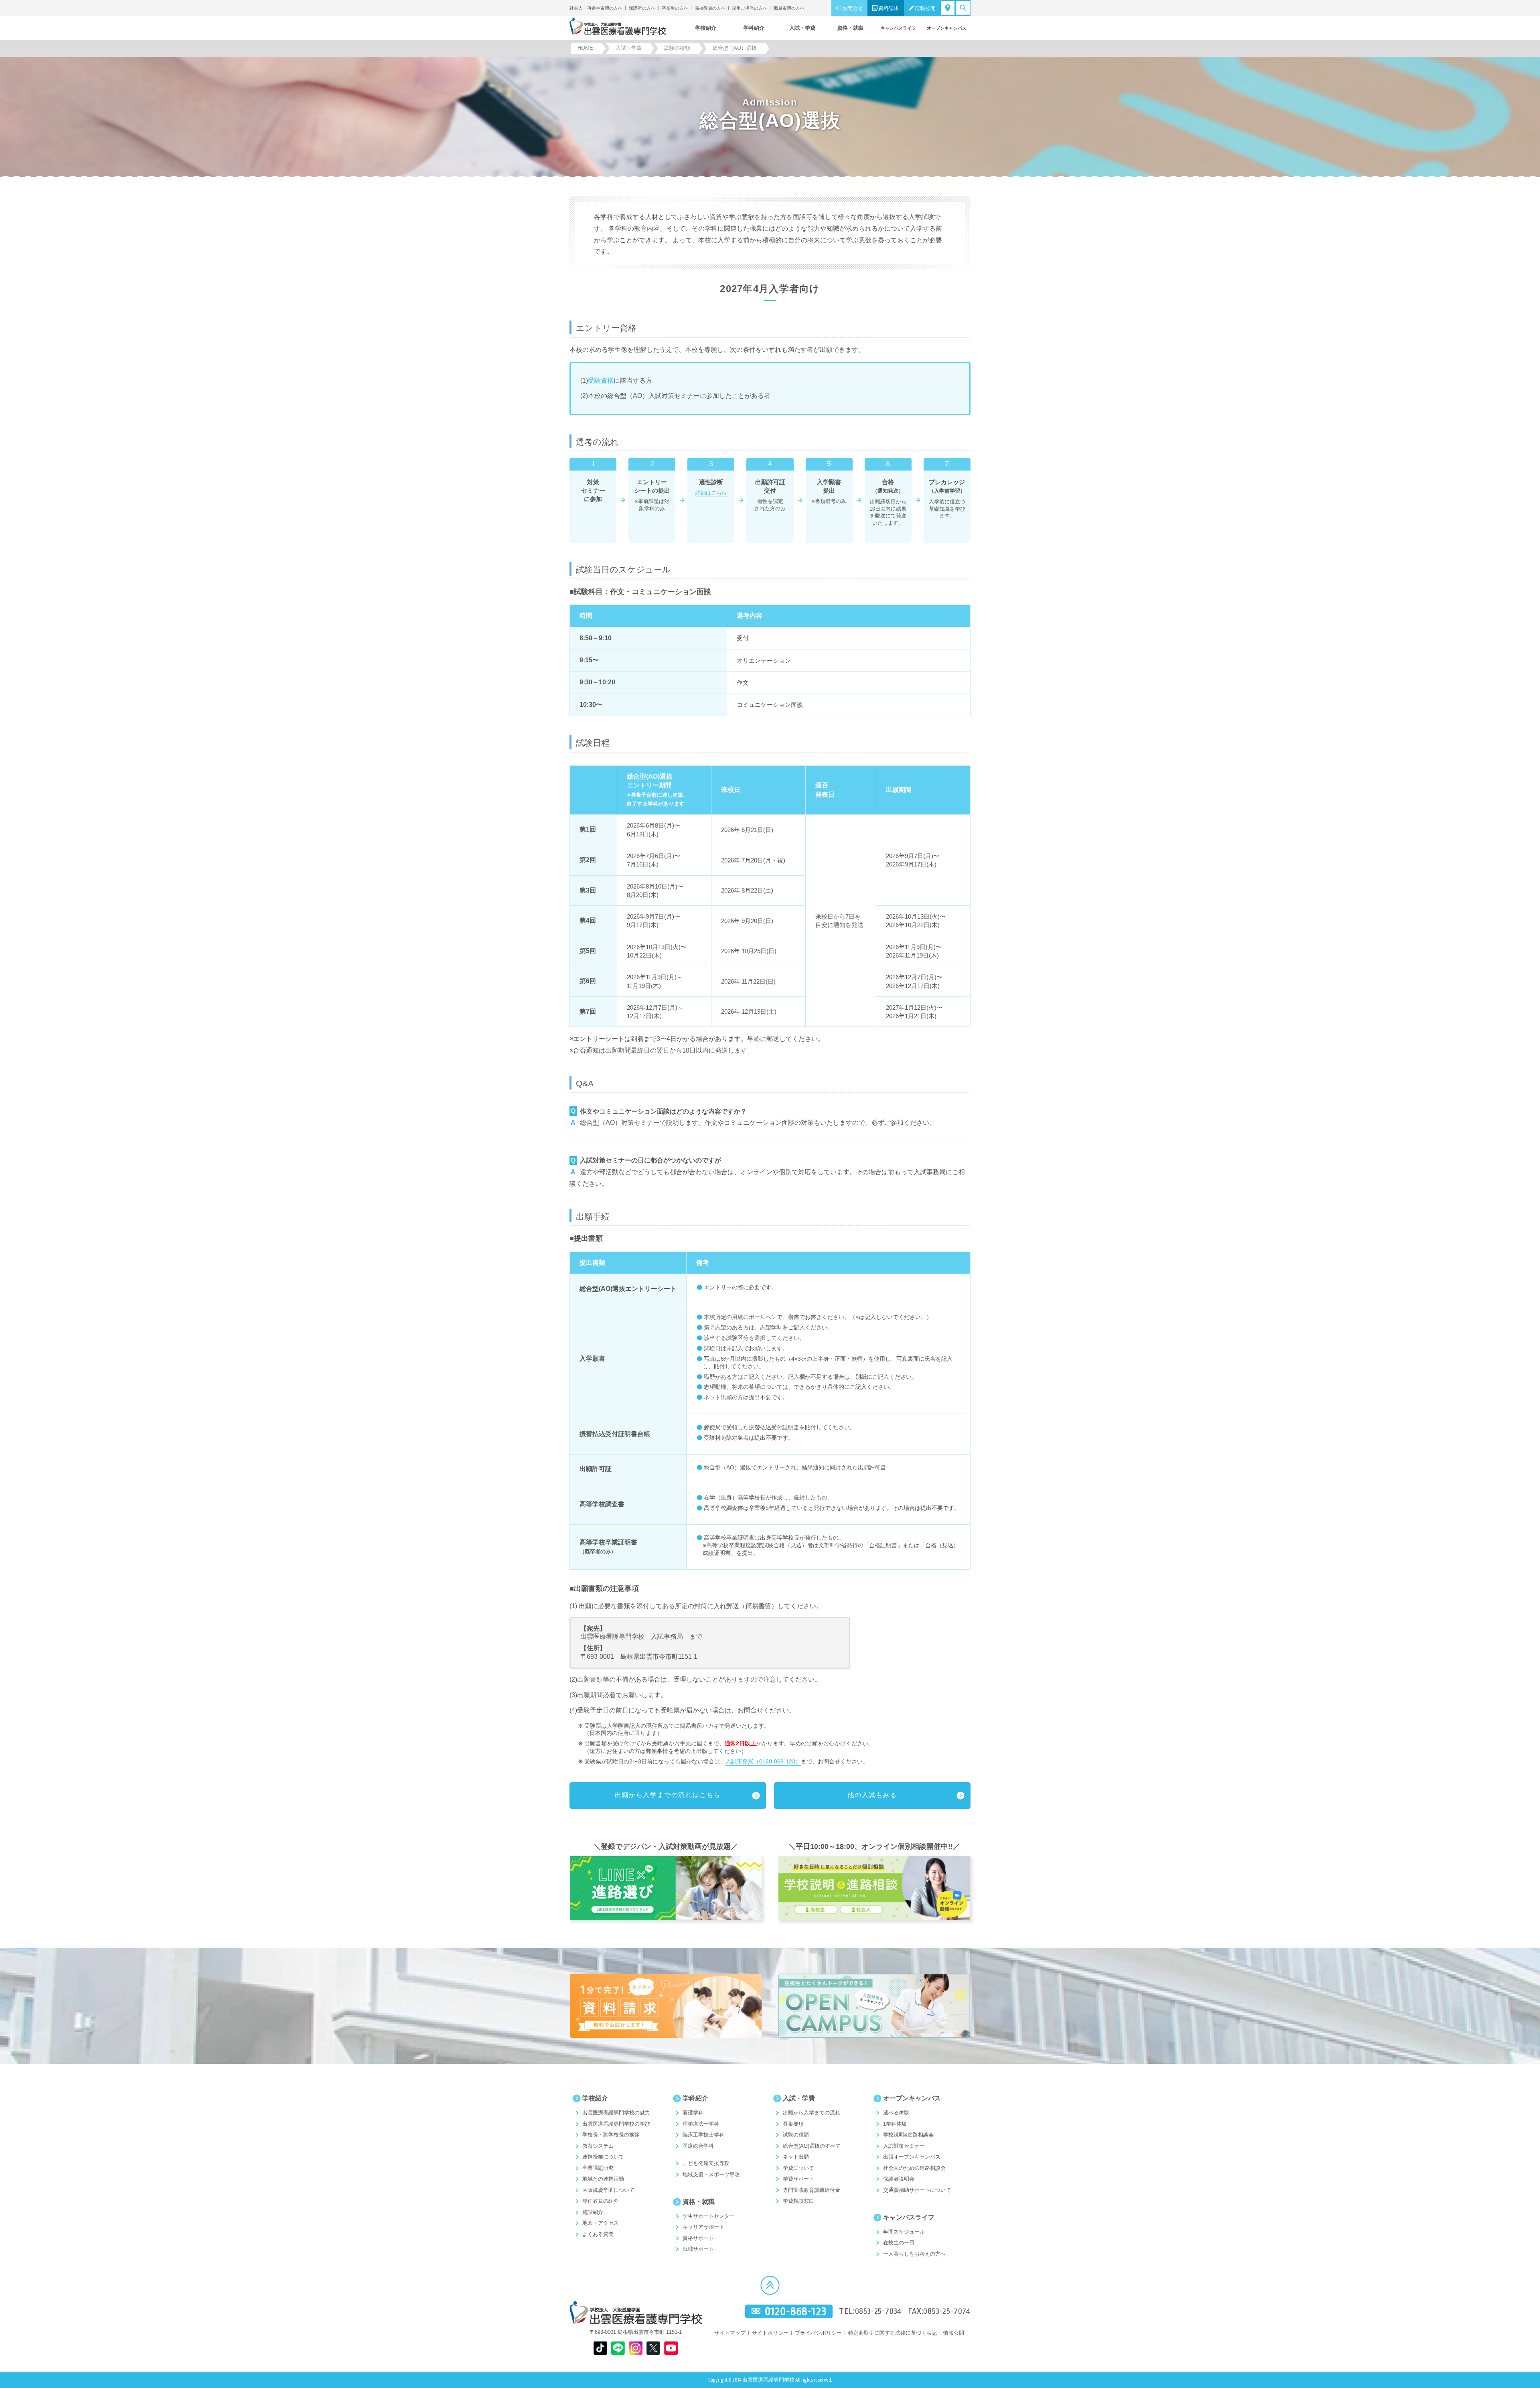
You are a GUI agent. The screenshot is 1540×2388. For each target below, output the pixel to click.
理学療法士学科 (701, 2124)
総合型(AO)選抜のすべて (812, 2146)
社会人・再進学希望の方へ (596, 8)
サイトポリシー (770, 2333)
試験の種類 (796, 2135)
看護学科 (693, 2113)
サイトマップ (730, 2333)
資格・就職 (699, 2202)
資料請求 (889, 8)
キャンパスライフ (909, 2217)
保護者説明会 (899, 2179)
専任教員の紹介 (601, 2201)
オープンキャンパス (912, 2098)
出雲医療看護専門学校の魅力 (616, 2113)
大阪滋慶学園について (608, 2190)
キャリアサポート (703, 2227)
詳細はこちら (711, 493)
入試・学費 (799, 2098)
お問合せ (853, 8)
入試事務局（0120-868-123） (763, 1761)
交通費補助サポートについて (917, 2190)
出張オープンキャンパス (912, 2157)
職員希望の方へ (789, 8)
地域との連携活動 (603, 2179)
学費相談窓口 (798, 2201)
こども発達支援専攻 (706, 2163)
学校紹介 (595, 2098)
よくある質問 (598, 2234)
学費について (798, 2168)
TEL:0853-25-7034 (870, 2311)
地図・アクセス (601, 2223)
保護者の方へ (642, 8)
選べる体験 (896, 2113)
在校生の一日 (899, 2243)
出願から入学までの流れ (812, 2113)
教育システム (598, 2146)
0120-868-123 (796, 2312)
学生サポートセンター (709, 2216)
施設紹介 (593, 2212)
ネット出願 (796, 2157)
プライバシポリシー (818, 2333)
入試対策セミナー (904, 2146)
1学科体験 (895, 2124)
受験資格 (601, 380)
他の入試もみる (872, 1795)
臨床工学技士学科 (703, 2135)
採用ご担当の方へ (750, 8)
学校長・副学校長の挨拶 (611, 2135)
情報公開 (925, 8)
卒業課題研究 (598, 2168)
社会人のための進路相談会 (914, 2168)
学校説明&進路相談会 (908, 2135)
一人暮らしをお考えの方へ (914, 2254)
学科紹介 (695, 2098)
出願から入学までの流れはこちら (668, 1795)
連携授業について (603, 2157)
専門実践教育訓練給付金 (812, 2190)
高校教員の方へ (710, 8)
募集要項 (793, 2124)
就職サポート (698, 2249)
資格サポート (698, 2238)
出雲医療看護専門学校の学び (616, 2124)
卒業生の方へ (675, 8)
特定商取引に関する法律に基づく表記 (893, 2333)
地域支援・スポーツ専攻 (711, 2174)
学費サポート (798, 2179)
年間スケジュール (904, 2232)
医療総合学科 (698, 2146)
